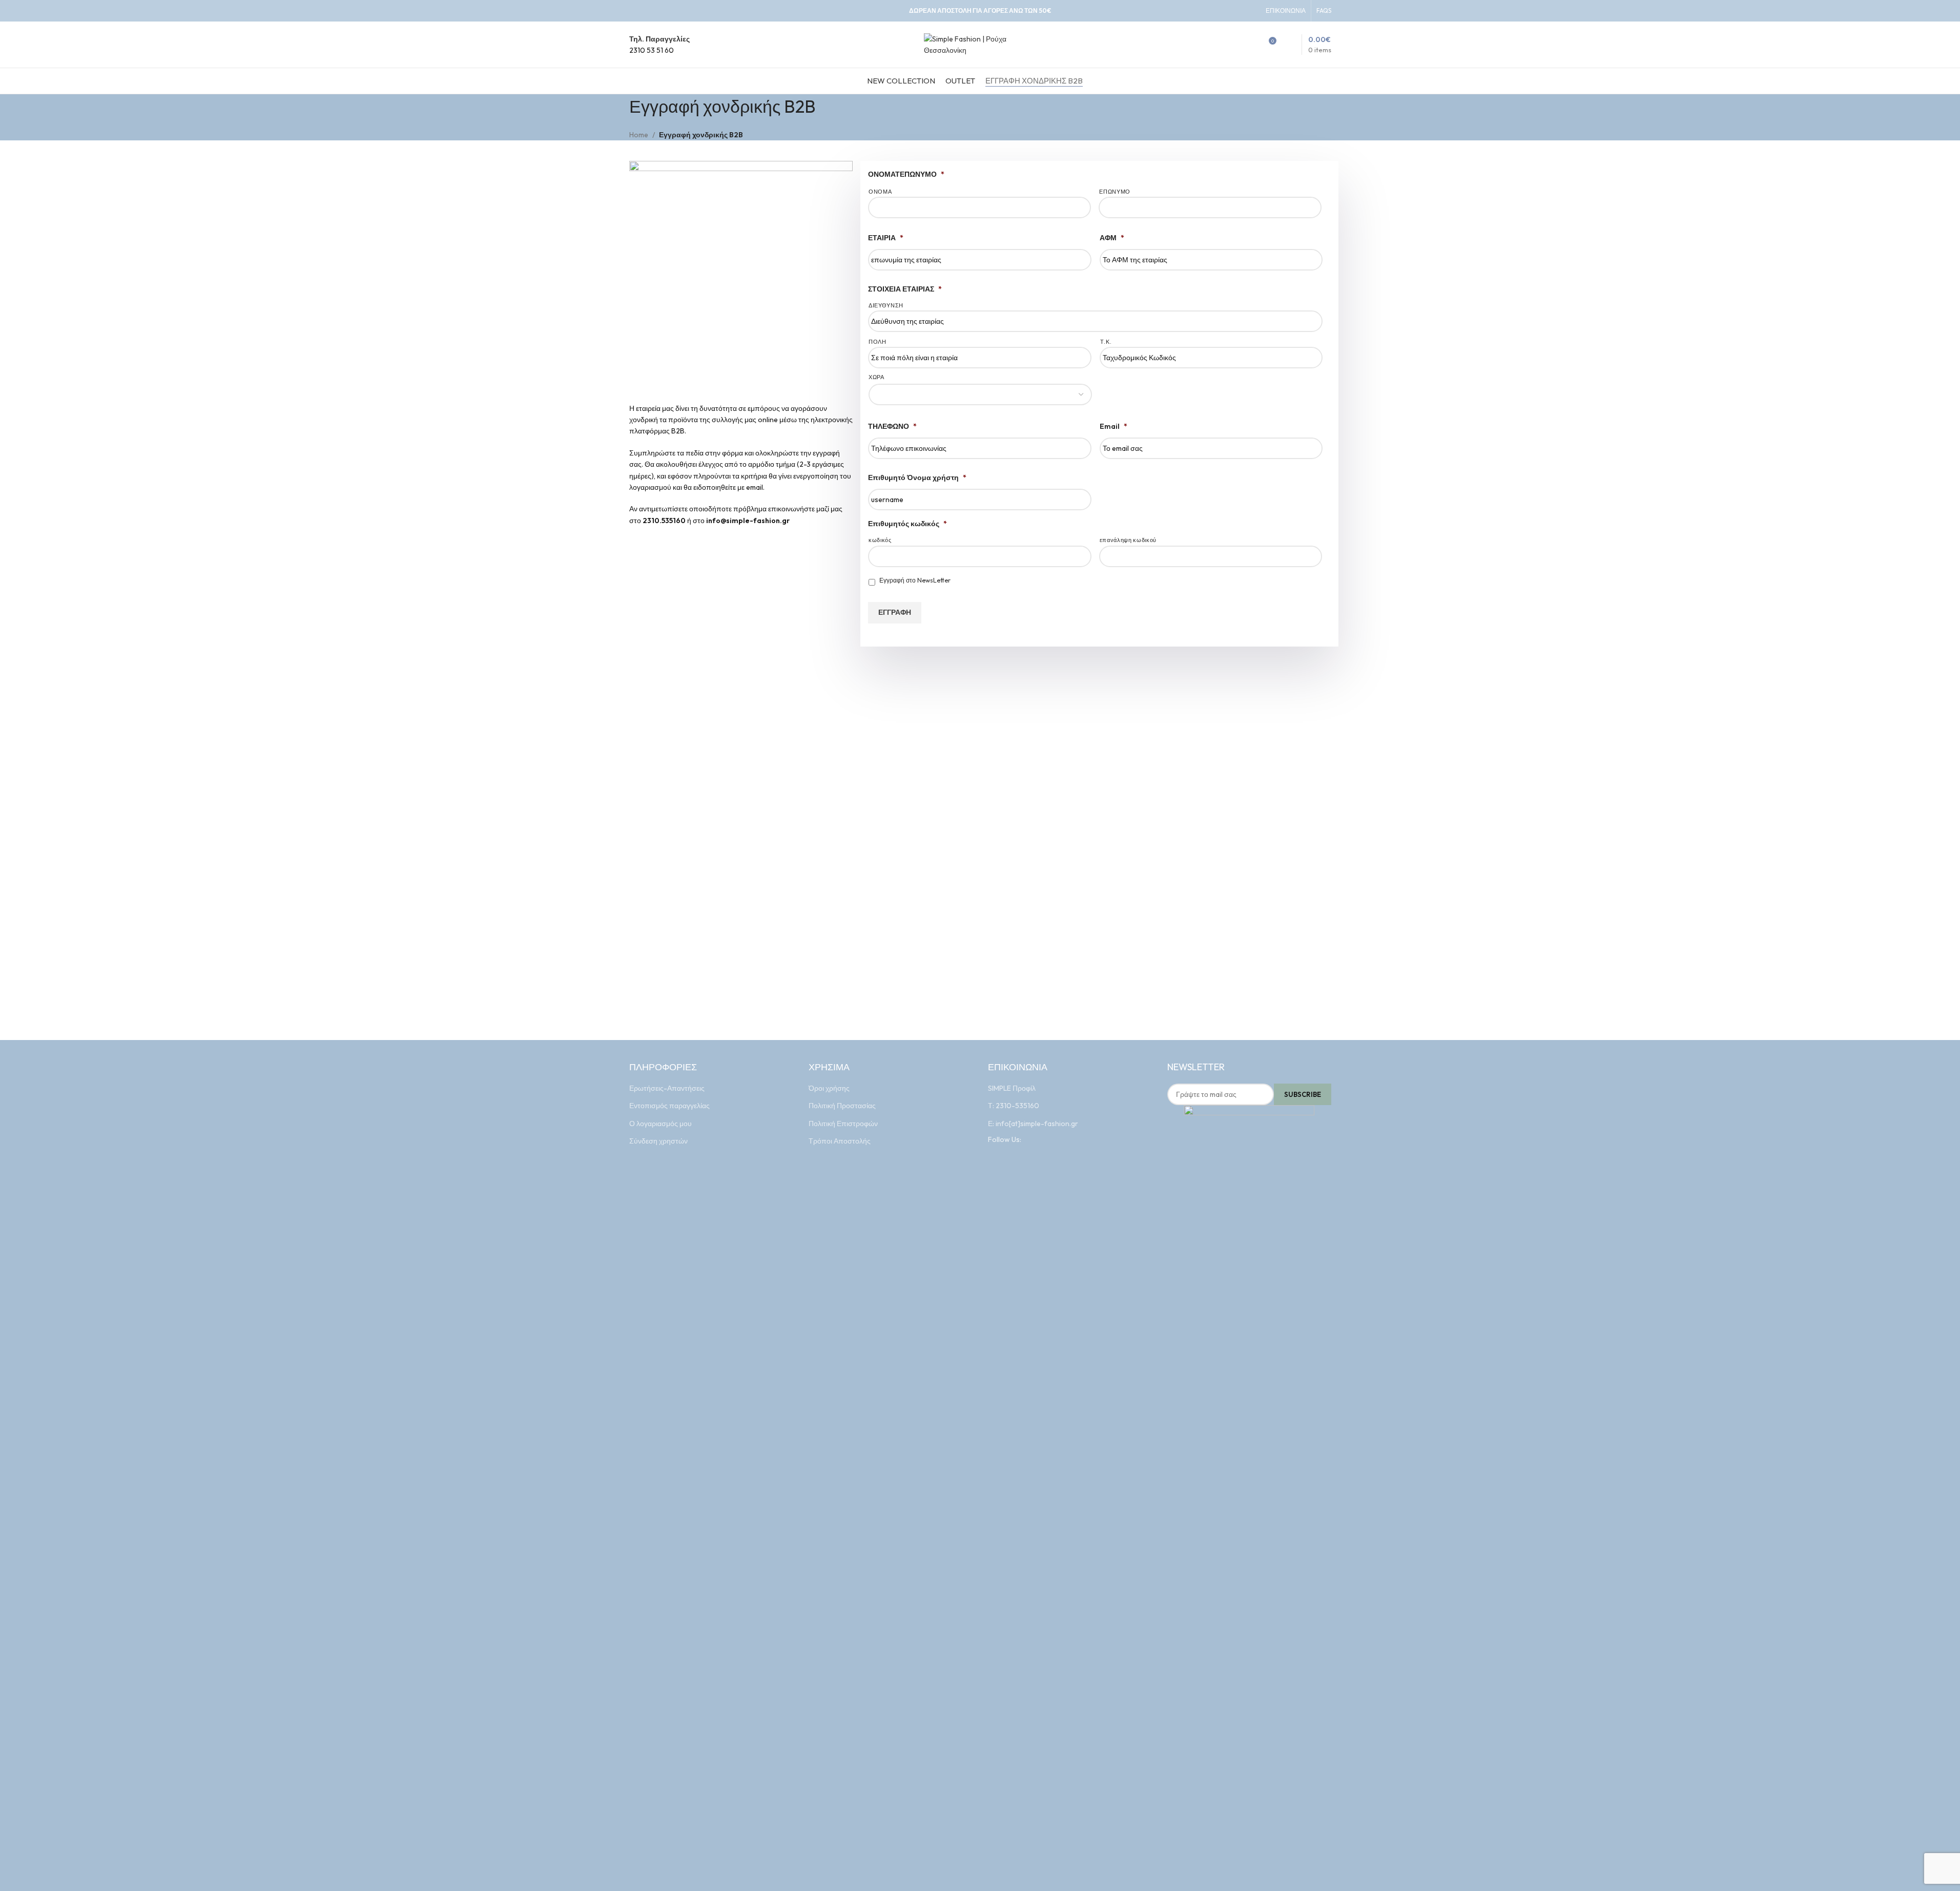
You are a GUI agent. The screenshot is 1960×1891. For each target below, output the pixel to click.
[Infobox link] (659, 45)
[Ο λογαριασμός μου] (1231, 45)
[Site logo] (980, 44)
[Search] (1249, 45)
